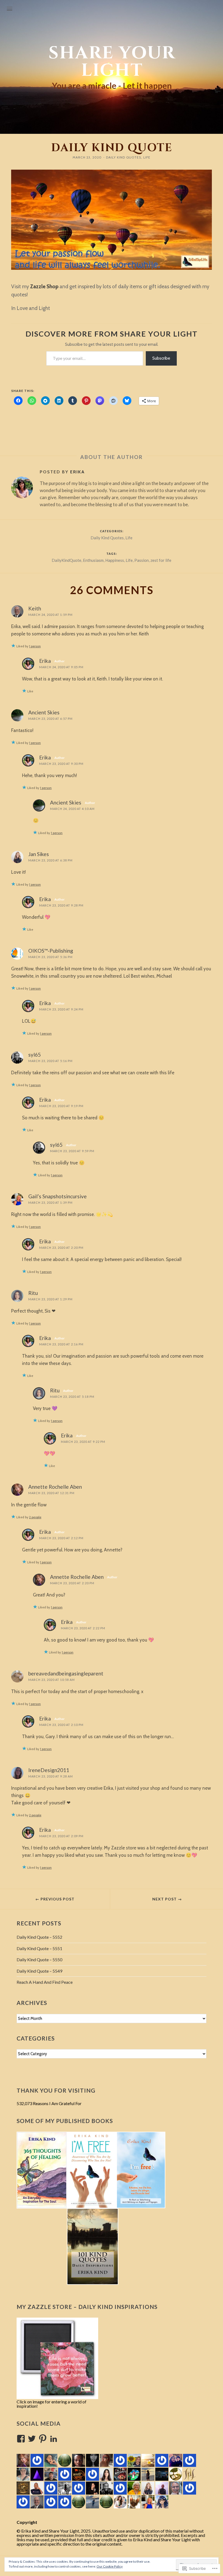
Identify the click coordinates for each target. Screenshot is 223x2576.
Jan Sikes (39, 854)
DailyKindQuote (66, 560)
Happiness (115, 560)
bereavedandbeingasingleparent (66, 1673)
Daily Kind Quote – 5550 (39, 1959)
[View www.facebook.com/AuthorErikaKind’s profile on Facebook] (21, 2439)
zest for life (161, 560)
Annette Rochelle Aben (55, 1487)
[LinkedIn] (54, 2439)
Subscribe (161, 358)
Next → (167, 1899)
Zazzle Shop (44, 286)
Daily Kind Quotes (124, 157)
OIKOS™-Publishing (51, 951)
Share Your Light (112, 62)
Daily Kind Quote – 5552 (39, 1937)
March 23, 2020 (87, 157)
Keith (35, 608)
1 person (35, 646)
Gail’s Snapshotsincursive (58, 1196)
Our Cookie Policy (110, 2566)
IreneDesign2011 (49, 1770)
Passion (142, 560)
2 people (35, 1517)
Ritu (33, 1293)
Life (147, 157)
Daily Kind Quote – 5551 (39, 1948)
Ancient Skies (44, 712)
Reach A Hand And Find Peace (45, 1982)
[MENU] (10, 9)
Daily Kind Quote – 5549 (39, 1971)
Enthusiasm (93, 560)
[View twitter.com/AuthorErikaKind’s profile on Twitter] (32, 2439)
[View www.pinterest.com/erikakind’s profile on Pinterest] (43, 2439)
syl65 (35, 1055)
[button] (42, 2170)
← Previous (55, 1899)
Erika (78, 472)
